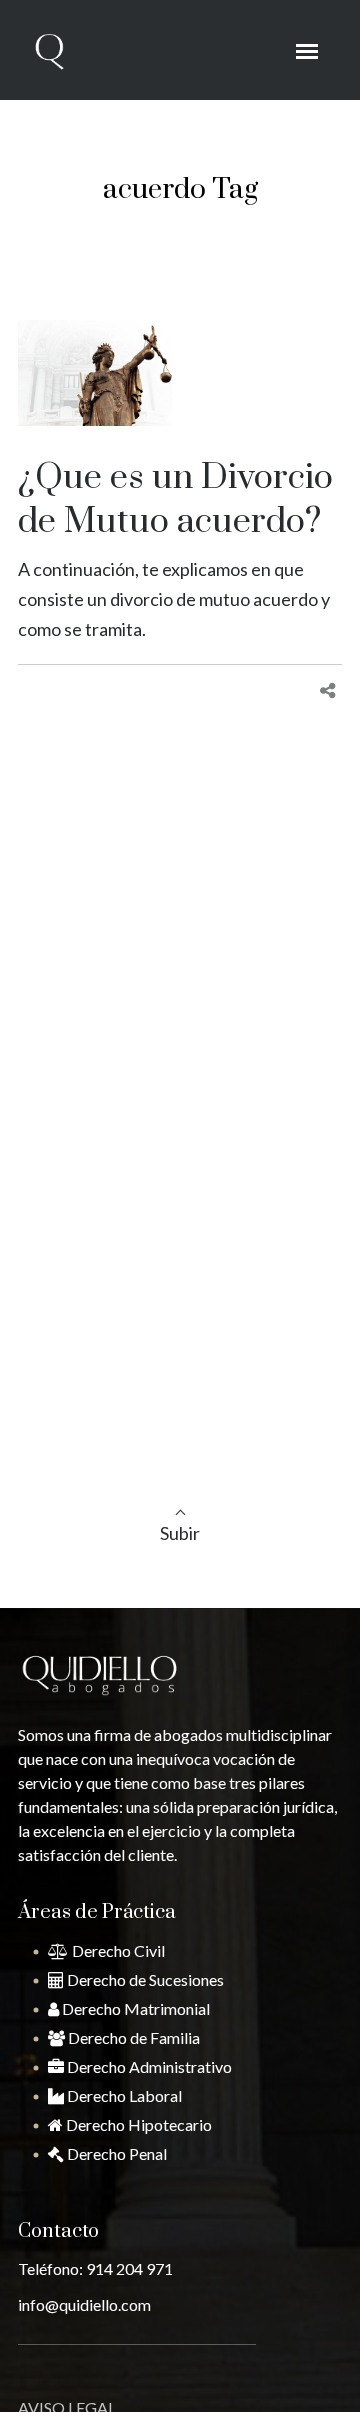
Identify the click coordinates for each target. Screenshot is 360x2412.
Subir (180, 1533)
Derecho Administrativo (148, 2066)
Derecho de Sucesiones (144, 1979)
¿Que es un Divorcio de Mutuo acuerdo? (175, 500)
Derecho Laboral (123, 2095)
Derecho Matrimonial (134, 2008)
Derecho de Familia (132, 2037)
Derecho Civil (117, 1950)
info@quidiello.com (84, 2304)
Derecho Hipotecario (137, 2124)
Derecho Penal (115, 2153)
